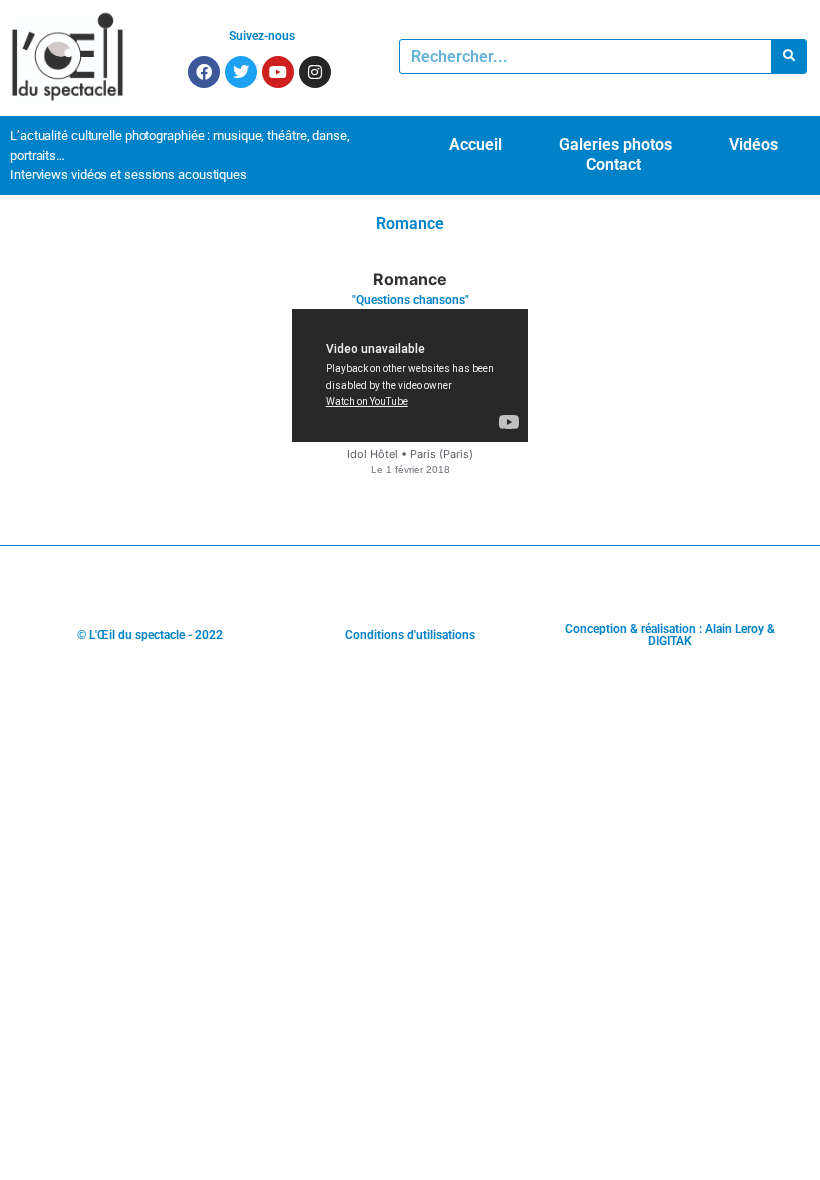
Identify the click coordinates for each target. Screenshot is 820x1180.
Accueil (475, 144)
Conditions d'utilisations (410, 635)
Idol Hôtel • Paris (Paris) (410, 454)
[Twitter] (241, 72)
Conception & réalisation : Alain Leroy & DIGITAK (670, 635)
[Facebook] (204, 72)
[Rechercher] (788, 56)
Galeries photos (615, 144)
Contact (613, 164)
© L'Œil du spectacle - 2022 (150, 635)
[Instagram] (315, 72)
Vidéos (753, 144)
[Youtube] (278, 72)
